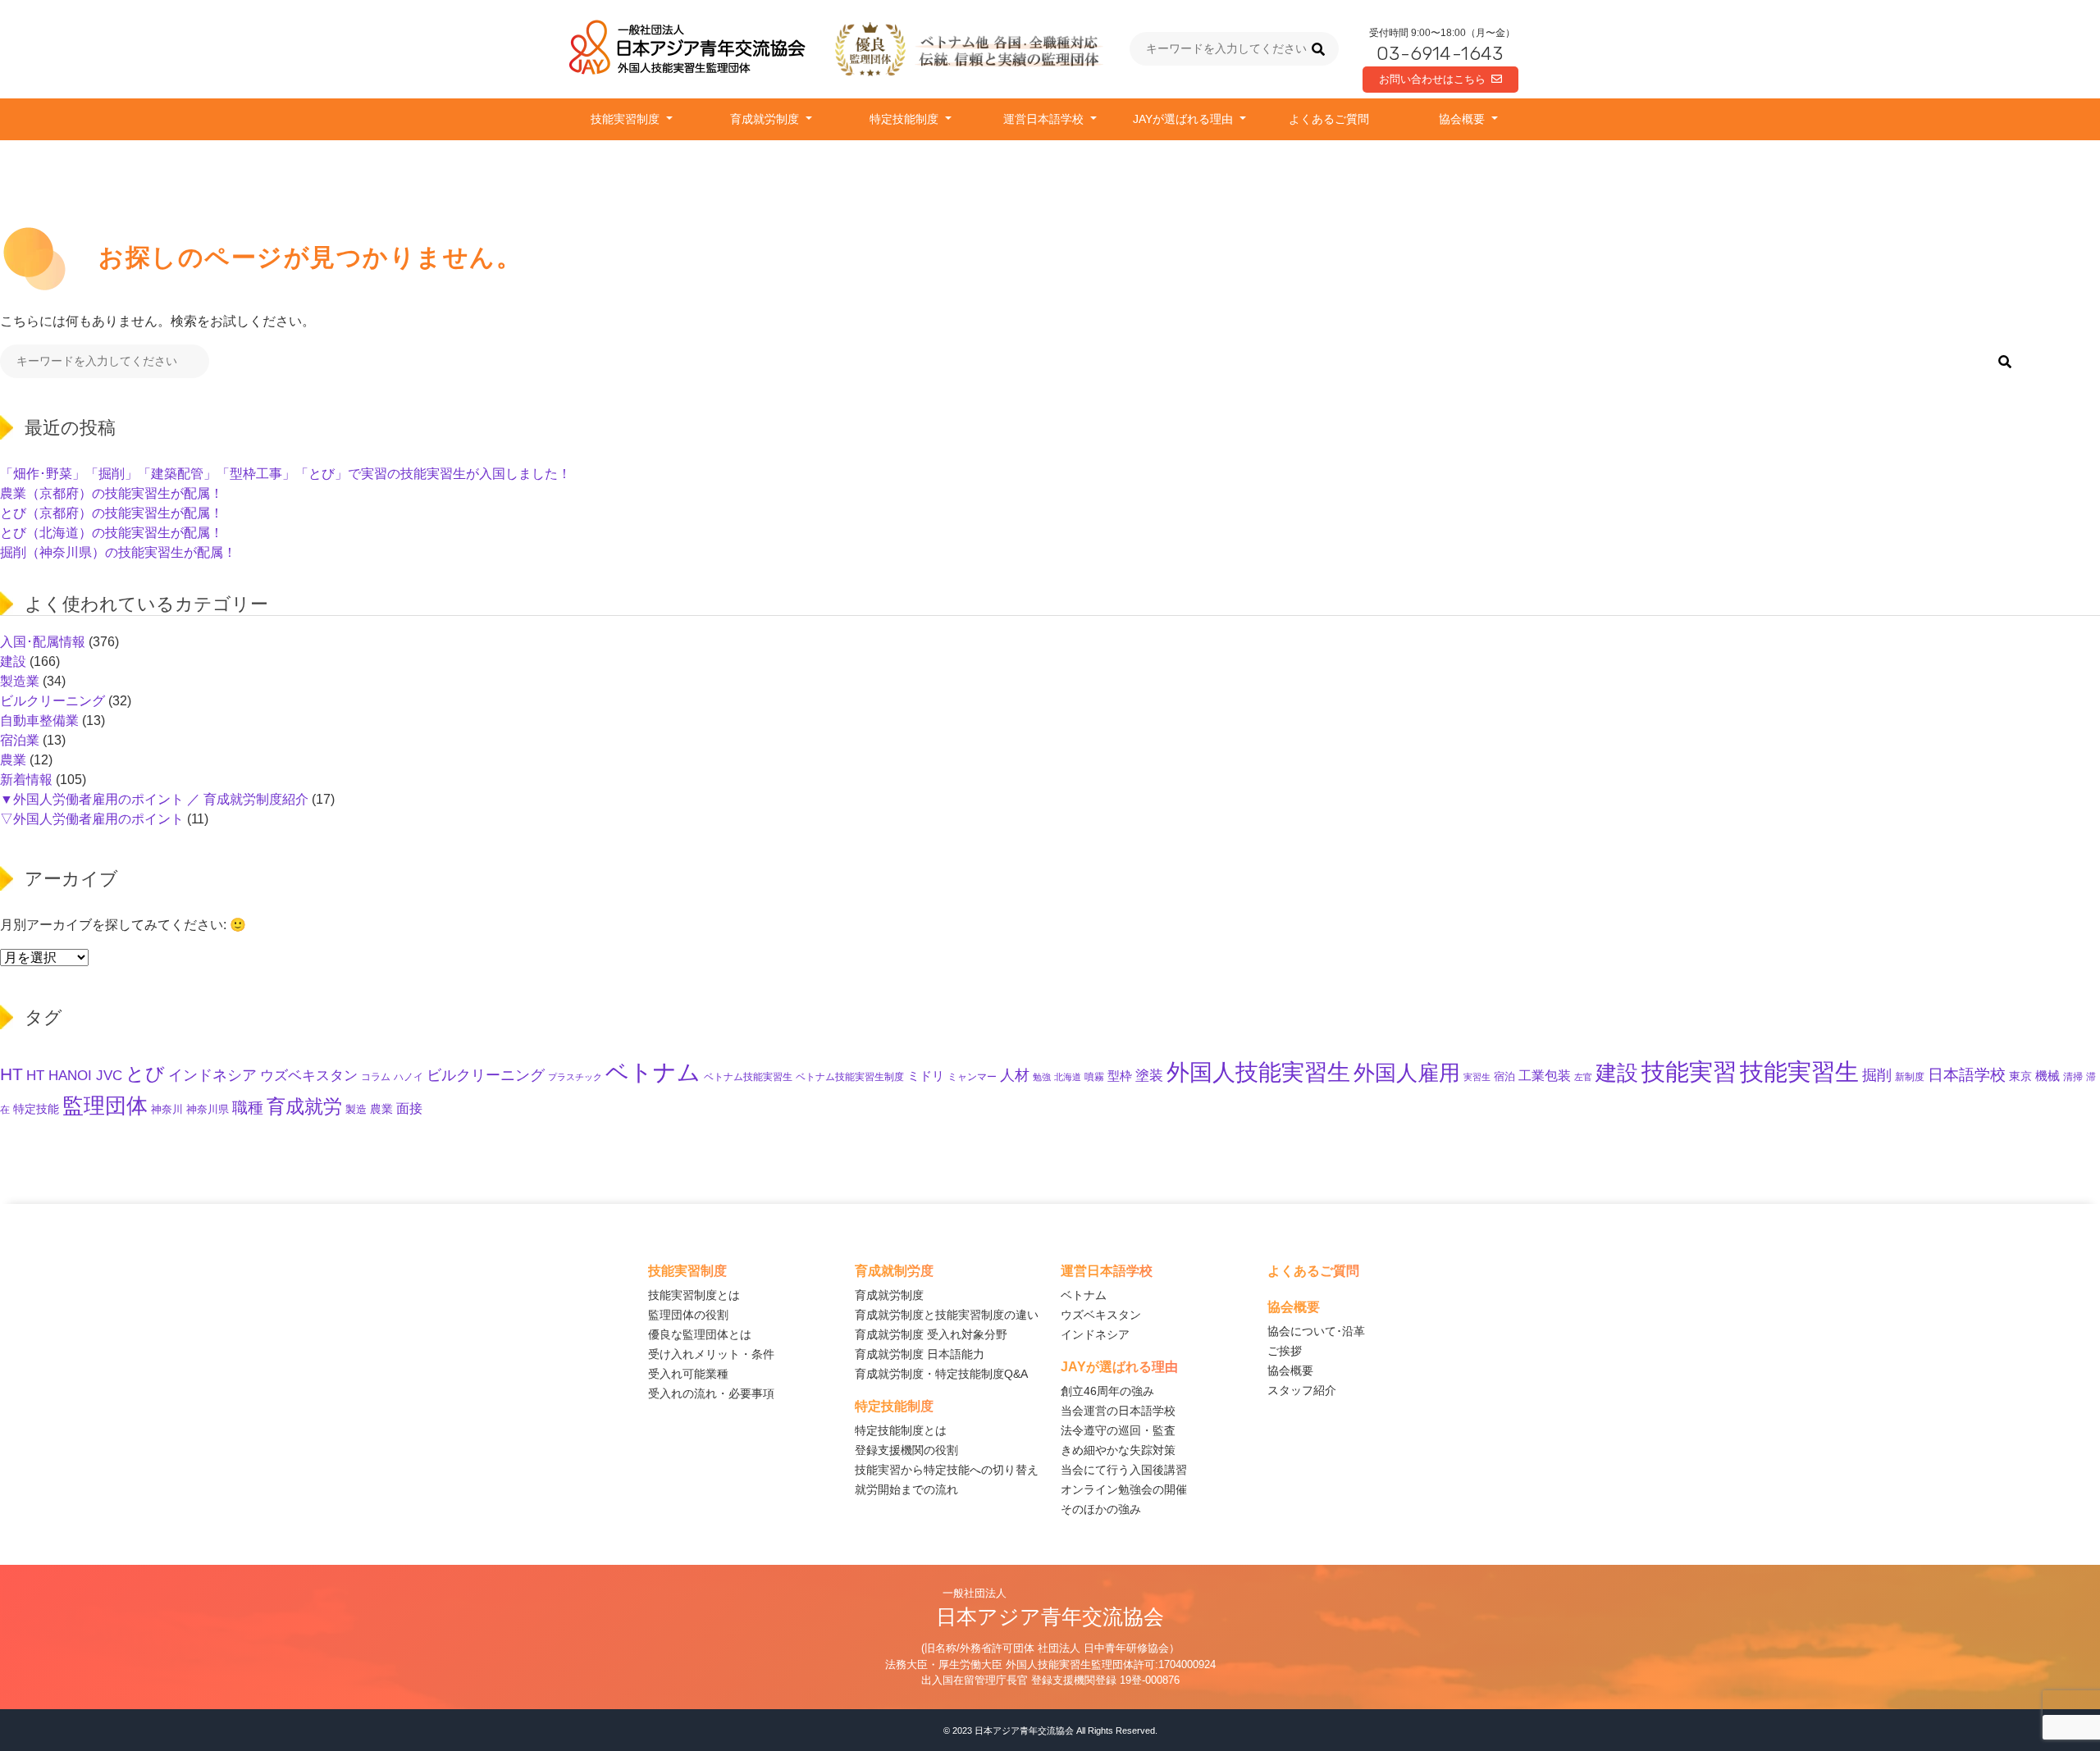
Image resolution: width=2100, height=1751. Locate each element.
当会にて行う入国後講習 (1124, 1470)
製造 (356, 1109)
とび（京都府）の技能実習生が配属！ (112, 513)
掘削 (1877, 1075)
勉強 (1042, 1077)
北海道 (1068, 1077)
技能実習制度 (627, 119)
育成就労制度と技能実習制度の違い (947, 1315)
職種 (248, 1108)
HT (11, 1074)
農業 (13, 760)
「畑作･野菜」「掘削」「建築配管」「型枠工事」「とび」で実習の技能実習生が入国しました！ (285, 474)
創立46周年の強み (1107, 1391)
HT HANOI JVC (74, 1076)
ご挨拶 (1285, 1351)
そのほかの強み (1101, 1509)
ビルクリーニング (52, 701)
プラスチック (575, 1077)
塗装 (1149, 1076)
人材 (1015, 1075)
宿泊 (1504, 1077)
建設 (13, 661)
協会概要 (1463, 119)
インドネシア (212, 1075)
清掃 (2073, 1077)
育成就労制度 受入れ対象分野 (931, 1334)
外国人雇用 (1407, 1073)
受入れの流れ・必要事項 (711, 1393)
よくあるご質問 (1329, 119)
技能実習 (1689, 1072)
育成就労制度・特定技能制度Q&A (941, 1374)
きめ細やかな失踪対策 (1118, 1450)
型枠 (1120, 1076)
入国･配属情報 (43, 642)
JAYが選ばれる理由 (1185, 119)
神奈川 (167, 1109)
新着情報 (26, 780)
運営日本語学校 (1045, 119)
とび (145, 1074)
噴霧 (1094, 1076)
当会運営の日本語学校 (1118, 1411)
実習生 (1477, 1077)
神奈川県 (208, 1110)
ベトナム (653, 1072)
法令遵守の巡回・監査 (1118, 1430)
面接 (409, 1108)
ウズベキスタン (309, 1076)
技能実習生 (1799, 1072)
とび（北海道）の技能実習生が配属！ (112, 533)
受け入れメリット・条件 (711, 1354)
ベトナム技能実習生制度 (850, 1076)
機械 (2047, 1076)
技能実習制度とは (694, 1295)
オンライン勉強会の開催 (1124, 1489)
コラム (376, 1077)
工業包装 (1545, 1075)
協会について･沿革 (1316, 1331)
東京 (2020, 1076)
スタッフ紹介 (1302, 1390)
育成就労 (304, 1106)
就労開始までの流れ (906, 1489)
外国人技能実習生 (1258, 1072)
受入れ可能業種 (688, 1374)
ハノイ (409, 1076)
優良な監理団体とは (700, 1334)
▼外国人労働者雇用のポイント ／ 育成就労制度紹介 (154, 799)
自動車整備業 (39, 720)
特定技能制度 (906, 119)
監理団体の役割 (688, 1315)
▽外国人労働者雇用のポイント (92, 819)
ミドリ (926, 1076)
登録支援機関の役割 (906, 1450)
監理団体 (105, 1106)
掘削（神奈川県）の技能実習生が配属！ (118, 552)
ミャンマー (972, 1077)
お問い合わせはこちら (1432, 79)
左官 (1583, 1077)
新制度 (1910, 1076)
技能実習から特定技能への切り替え (947, 1470)
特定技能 (36, 1109)
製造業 (20, 681)
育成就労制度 (766, 119)
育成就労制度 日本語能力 (920, 1354)
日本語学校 (1967, 1075)
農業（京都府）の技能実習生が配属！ (112, 493)
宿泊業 (20, 740)
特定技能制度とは (901, 1430)
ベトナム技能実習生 (748, 1076)
